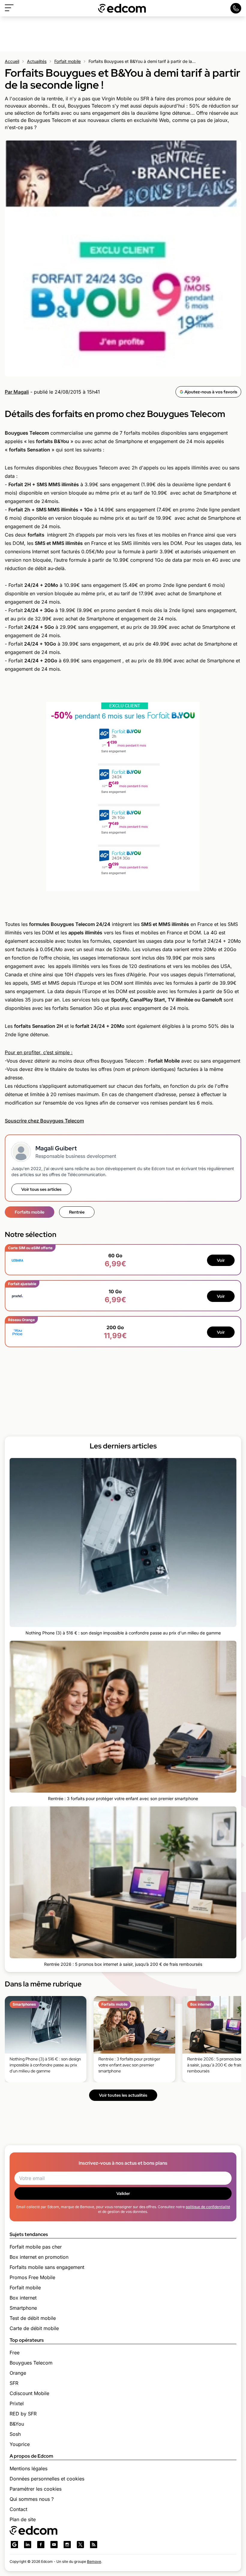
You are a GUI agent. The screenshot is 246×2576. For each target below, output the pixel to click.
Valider (123, 2193)
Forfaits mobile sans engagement (47, 2267)
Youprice (20, 2444)
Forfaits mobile (30, 1212)
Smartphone (23, 2308)
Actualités (37, 61)
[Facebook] (41, 2545)
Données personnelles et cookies (47, 2479)
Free (15, 2353)
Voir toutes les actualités (123, 2095)
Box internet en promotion (39, 2257)
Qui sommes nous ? (32, 2499)
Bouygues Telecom (31, 2363)
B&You (17, 2424)
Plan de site (23, 2519)
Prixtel (17, 2403)
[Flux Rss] (94, 2545)
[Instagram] (67, 2545)
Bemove (94, 2561)
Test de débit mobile (33, 2318)
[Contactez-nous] (236, 8)
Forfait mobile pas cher (36, 2247)
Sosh (15, 2434)
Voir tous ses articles (41, 1189)
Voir (221, 1260)
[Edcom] (122, 8)
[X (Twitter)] (80, 2545)
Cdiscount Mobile (29, 2393)
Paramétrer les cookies (36, 2489)
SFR (14, 2383)
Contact (18, 2509)
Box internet (23, 2298)
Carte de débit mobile (34, 2328)
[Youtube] (54, 2545)
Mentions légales (28, 2468)
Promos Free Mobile (32, 2277)
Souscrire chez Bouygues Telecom (44, 1121)
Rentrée (77, 1212)
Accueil (12, 61)
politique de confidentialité (208, 2207)
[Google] (14, 2545)
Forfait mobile (67, 61)
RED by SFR (23, 2414)
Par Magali (17, 392)
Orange (18, 2373)
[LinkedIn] (28, 2545)
